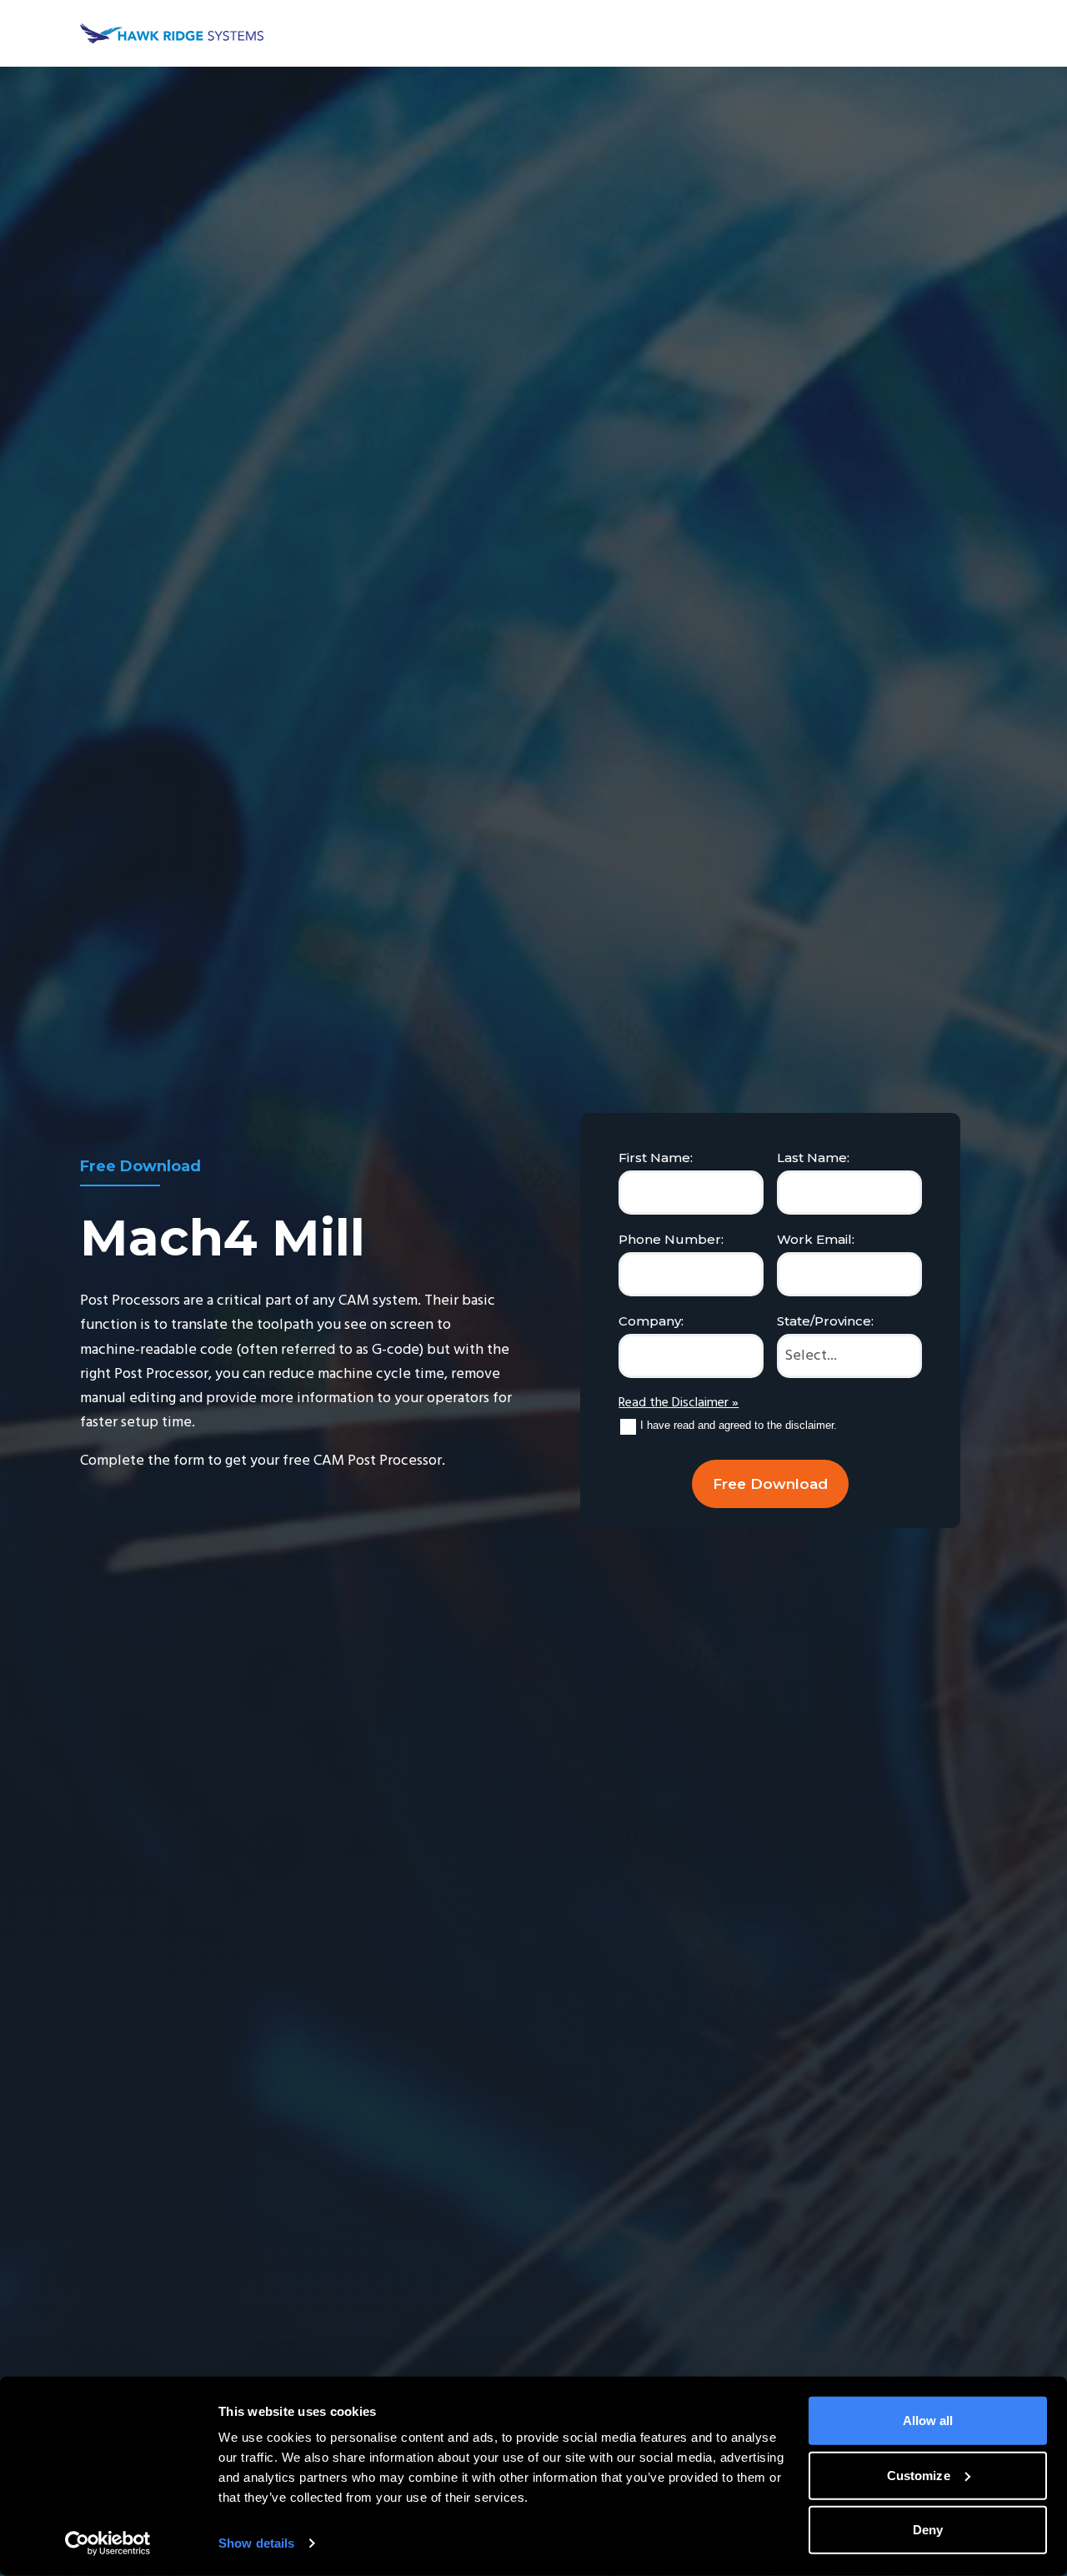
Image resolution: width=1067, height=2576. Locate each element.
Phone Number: (671, 1239)
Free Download (770, 1484)
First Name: (656, 1158)
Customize (919, 2475)
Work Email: (816, 1239)
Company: (651, 1321)
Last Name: (813, 1158)
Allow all (928, 2421)
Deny (928, 2530)
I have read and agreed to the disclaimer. (739, 1425)
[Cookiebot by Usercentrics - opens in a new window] (108, 2543)
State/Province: (825, 1321)
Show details (256, 2543)
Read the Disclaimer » (679, 1403)
